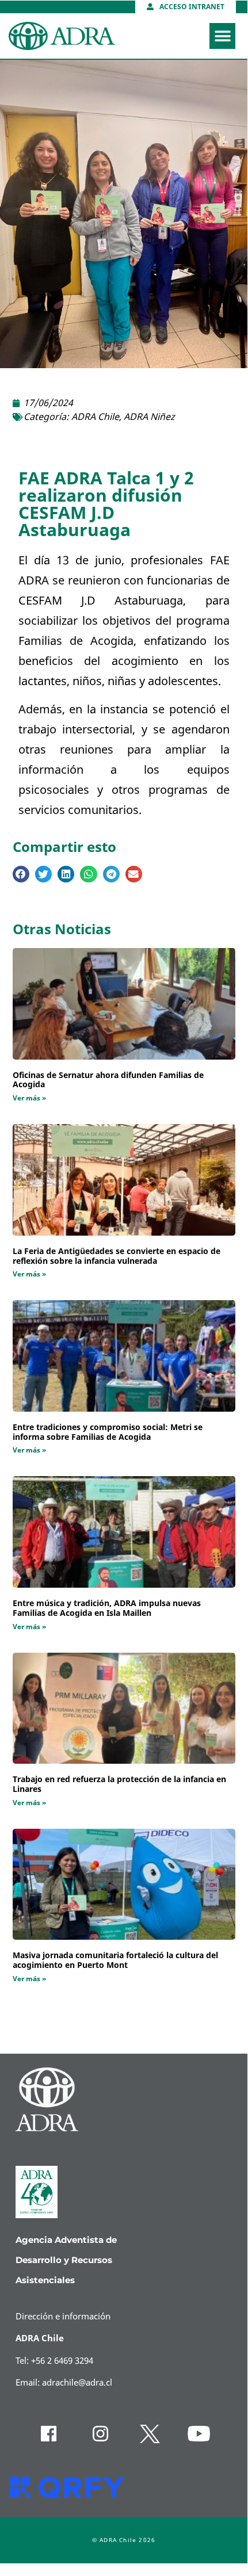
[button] (222, 36)
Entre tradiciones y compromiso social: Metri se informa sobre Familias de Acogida (108, 1432)
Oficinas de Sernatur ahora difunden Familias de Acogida (108, 1080)
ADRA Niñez (149, 417)
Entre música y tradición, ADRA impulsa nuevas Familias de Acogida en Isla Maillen (107, 1608)
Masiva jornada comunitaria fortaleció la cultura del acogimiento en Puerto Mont (115, 1960)
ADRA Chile (95, 417)
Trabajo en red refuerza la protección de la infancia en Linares (119, 1784)
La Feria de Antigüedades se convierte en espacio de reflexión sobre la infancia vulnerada (117, 1256)
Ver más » (29, 1098)
